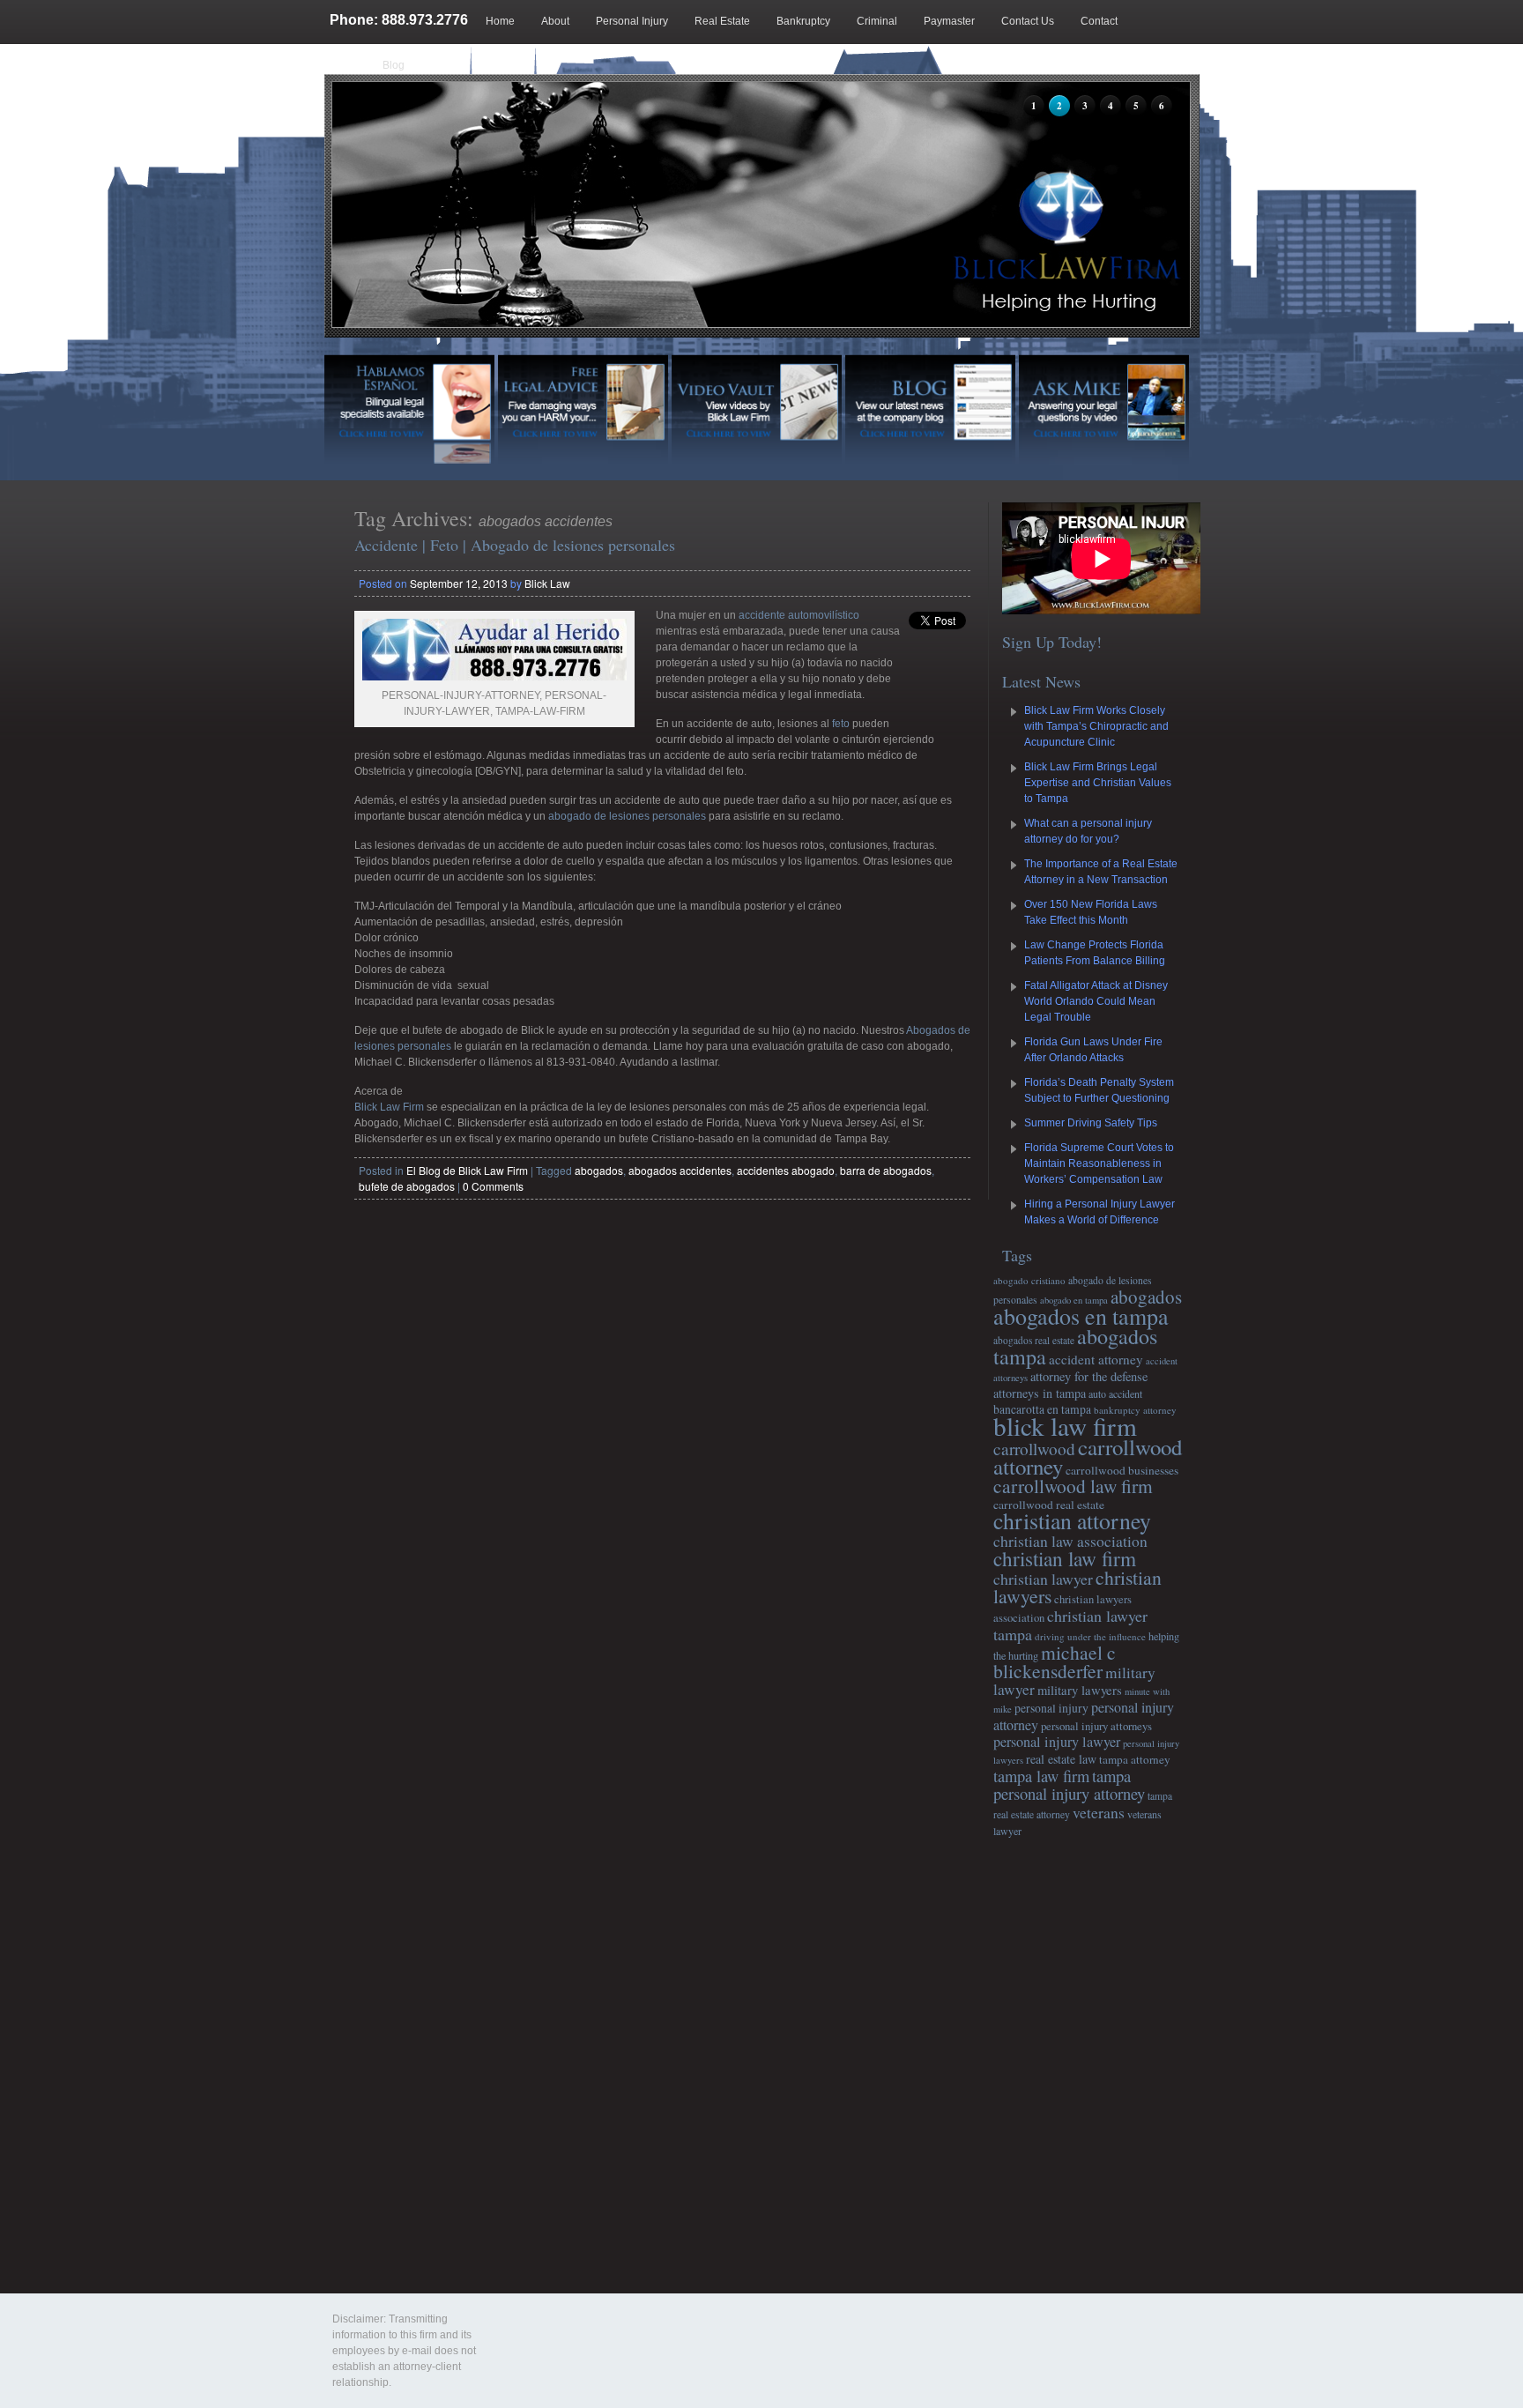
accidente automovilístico (799, 615)
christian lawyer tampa (1070, 1625)
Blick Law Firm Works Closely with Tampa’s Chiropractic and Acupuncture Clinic (1096, 726)
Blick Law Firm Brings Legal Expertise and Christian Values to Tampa (1098, 783)
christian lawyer (1043, 1579)
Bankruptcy (803, 21)
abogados (599, 1170)
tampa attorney (1135, 1759)
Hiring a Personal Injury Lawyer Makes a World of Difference (1100, 1212)
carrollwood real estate (1049, 1505)
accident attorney (1096, 1359)
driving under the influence (1090, 1636)
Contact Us (1028, 21)
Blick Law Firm (390, 1107)
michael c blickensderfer (1055, 1661)
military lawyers (1080, 1690)
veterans (1099, 1812)
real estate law (1061, 1759)
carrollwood (1034, 1449)
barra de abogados (886, 1170)
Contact (1099, 21)
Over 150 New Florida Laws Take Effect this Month (1091, 912)
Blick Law (547, 583)
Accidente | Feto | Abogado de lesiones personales (515, 545)
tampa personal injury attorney (1069, 1784)
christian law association (1070, 1541)
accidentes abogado (786, 1170)
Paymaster (949, 21)
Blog (394, 65)
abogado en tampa (1074, 1300)
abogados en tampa (1081, 1316)
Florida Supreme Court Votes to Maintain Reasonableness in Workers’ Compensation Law (1099, 1163)
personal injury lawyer (1057, 1742)
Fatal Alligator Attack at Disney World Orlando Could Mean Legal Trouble (1096, 1001)
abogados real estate (1034, 1340)
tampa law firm (1041, 1776)
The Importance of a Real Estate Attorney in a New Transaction (1101, 872)
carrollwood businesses (1122, 1470)
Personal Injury (632, 21)
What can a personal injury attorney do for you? (1088, 831)
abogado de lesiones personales (627, 816)
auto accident (1115, 1394)
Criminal (877, 21)
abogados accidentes (680, 1170)
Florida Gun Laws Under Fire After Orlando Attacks (1093, 1050)
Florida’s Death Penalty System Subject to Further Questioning (1099, 1090)
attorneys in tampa (1040, 1393)
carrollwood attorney (1088, 1457)
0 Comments (493, 1186)
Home (500, 21)
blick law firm (1065, 1426)
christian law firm (1065, 1558)
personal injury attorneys (1096, 1726)
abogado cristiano (1029, 1280)
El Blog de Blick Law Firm (467, 1170)
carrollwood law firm (1073, 1486)
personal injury (1051, 1708)
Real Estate (722, 21)
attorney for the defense (1089, 1376)
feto (841, 724)
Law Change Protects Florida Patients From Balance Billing (1095, 953)
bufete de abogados (407, 1186)
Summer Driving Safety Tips (1091, 1123)
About (555, 21)
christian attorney (1072, 1520)
